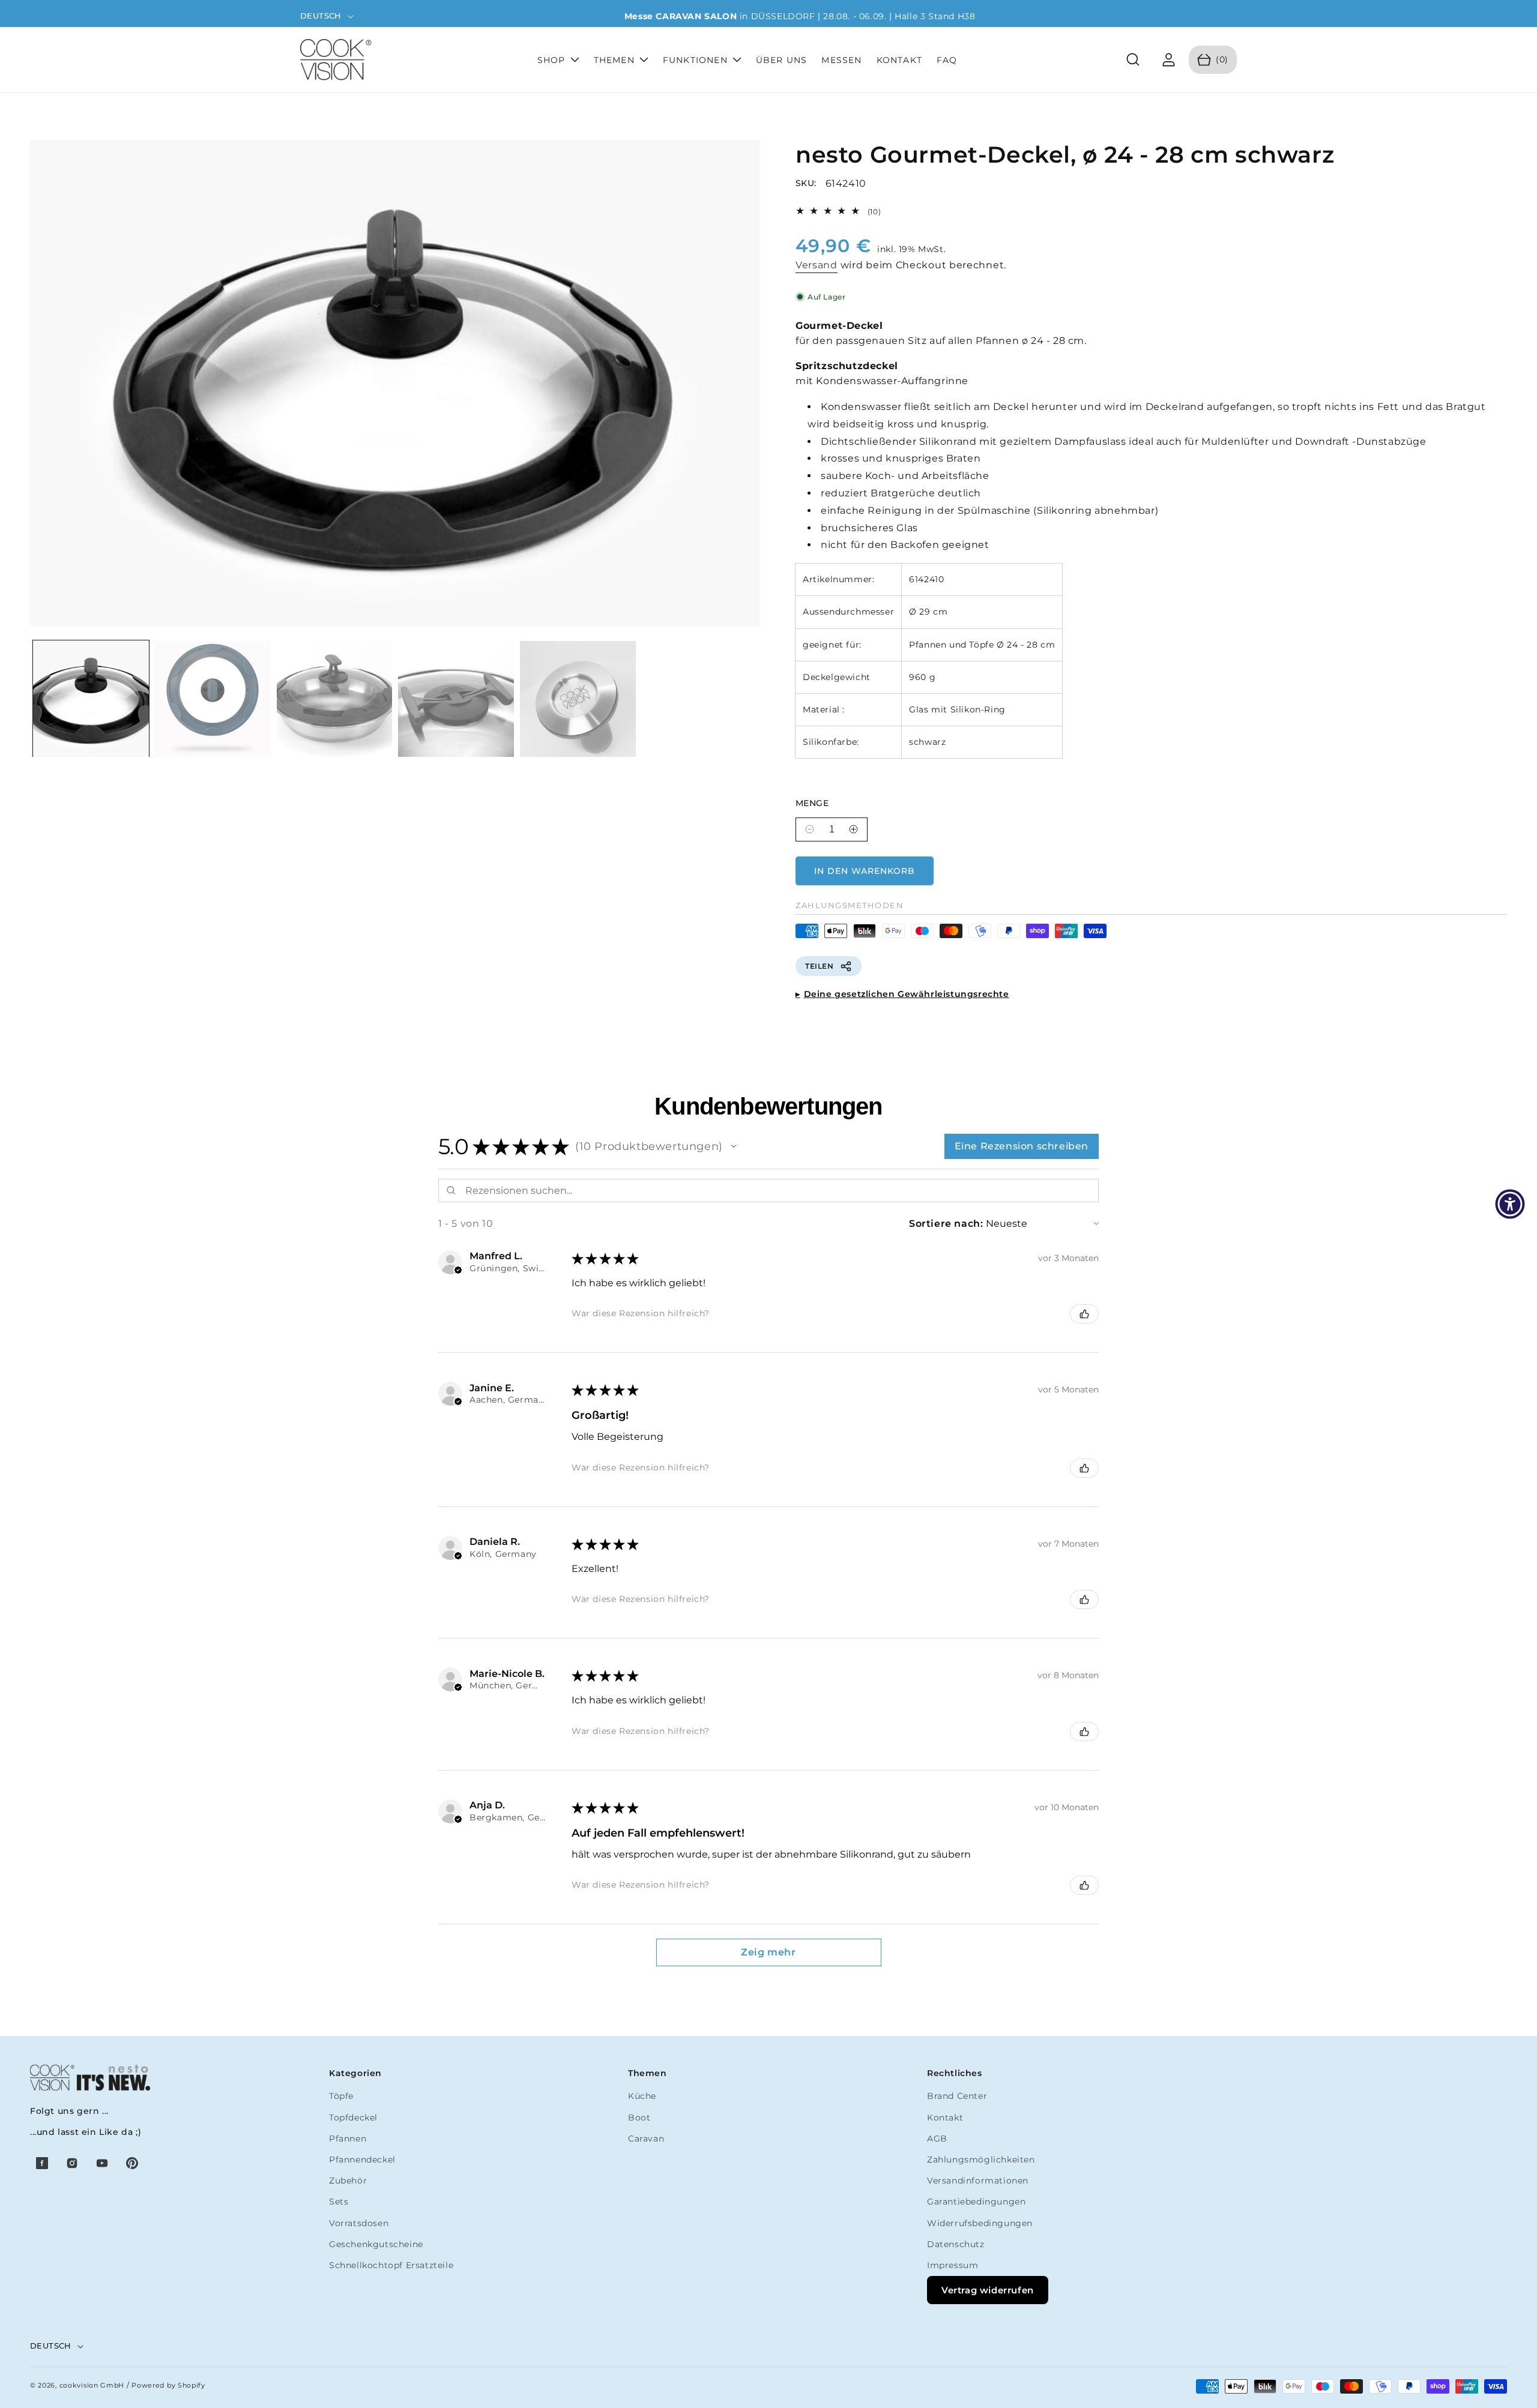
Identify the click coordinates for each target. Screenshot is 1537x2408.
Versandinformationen (978, 2181)
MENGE (812, 803)
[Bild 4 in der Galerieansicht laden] (456, 699)
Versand (817, 265)
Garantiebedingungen (976, 2202)
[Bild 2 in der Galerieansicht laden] (213, 699)
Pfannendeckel (362, 2160)
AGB (937, 2139)
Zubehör (348, 2181)
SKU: (806, 183)
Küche (642, 2096)
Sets (339, 2202)
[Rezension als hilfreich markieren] (1084, 1314)
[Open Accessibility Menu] (1510, 1204)
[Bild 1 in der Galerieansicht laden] (91, 699)
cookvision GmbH (92, 2385)
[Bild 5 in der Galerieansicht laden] (578, 699)
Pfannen (348, 2139)
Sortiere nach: (946, 1224)
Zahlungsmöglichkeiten (981, 2160)
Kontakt (945, 2118)
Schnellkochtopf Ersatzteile (391, 2265)
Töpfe (341, 2096)
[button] (1133, 60)
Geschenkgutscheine (376, 2244)
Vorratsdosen (359, 2223)
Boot (639, 2118)
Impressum (953, 2265)
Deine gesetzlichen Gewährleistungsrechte (907, 994)
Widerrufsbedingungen (980, 2223)
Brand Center (957, 2096)
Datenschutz (956, 2244)
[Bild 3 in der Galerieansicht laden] (335, 699)
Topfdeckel (353, 2118)
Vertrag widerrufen (988, 2290)
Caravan (646, 2139)
